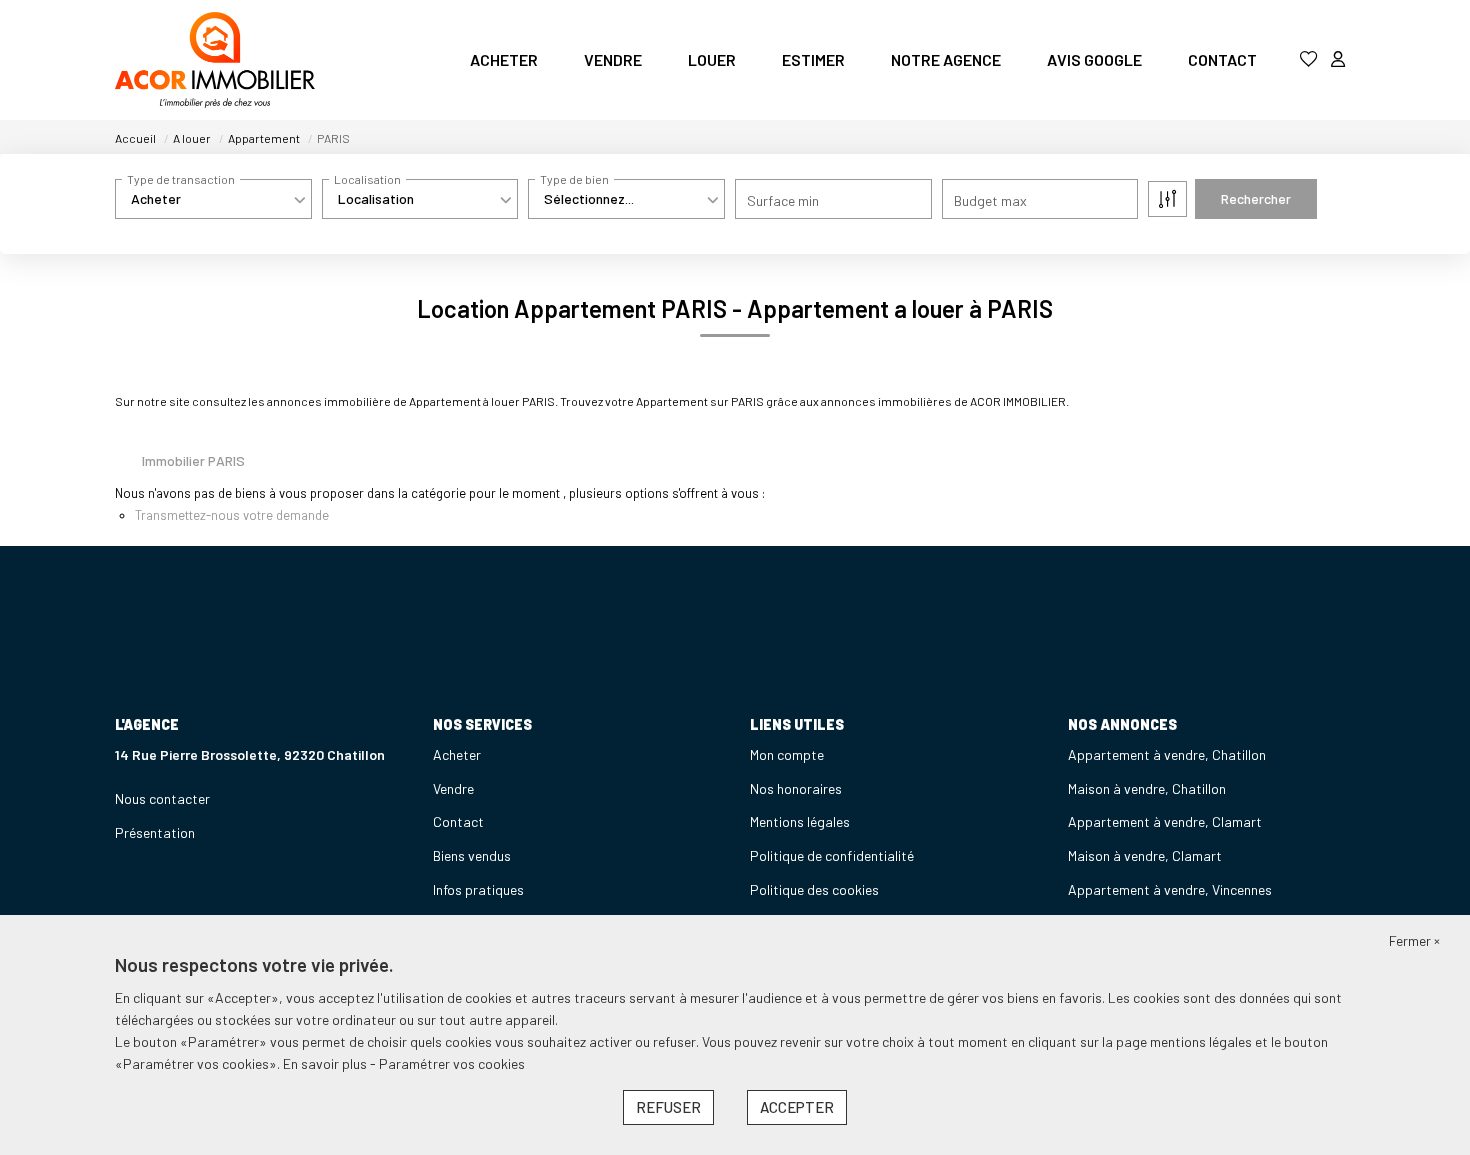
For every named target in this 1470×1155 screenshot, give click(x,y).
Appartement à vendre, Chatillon (1167, 754)
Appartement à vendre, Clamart (1165, 821)
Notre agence (946, 59)
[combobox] (213, 199)
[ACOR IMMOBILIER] (215, 60)
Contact (1222, 59)
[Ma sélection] (1309, 59)
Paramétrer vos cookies (452, 1063)
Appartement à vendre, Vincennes (1170, 889)
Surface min (783, 200)
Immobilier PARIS (193, 460)
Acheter (504, 59)
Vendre (613, 59)
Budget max (990, 200)
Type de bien (574, 179)
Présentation (155, 832)
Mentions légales (800, 821)
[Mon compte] (1338, 59)
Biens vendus (472, 855)
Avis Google (1094, 59)
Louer (712, 59)
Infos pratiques (478, 889)
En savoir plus (326, 1063)
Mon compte (787, 754)
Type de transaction (181, 179)
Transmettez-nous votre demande (232, 515)
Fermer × (1414, 940)
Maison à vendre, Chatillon (1147, 788)
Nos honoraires (796, 788)
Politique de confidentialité (832, 855)
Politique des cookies (814, 889)
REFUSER (668, 1107)
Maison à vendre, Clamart (1145, 855)
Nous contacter (162, 798)
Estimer (813, 59)
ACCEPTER (797, 1107)
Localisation (367, 179)
